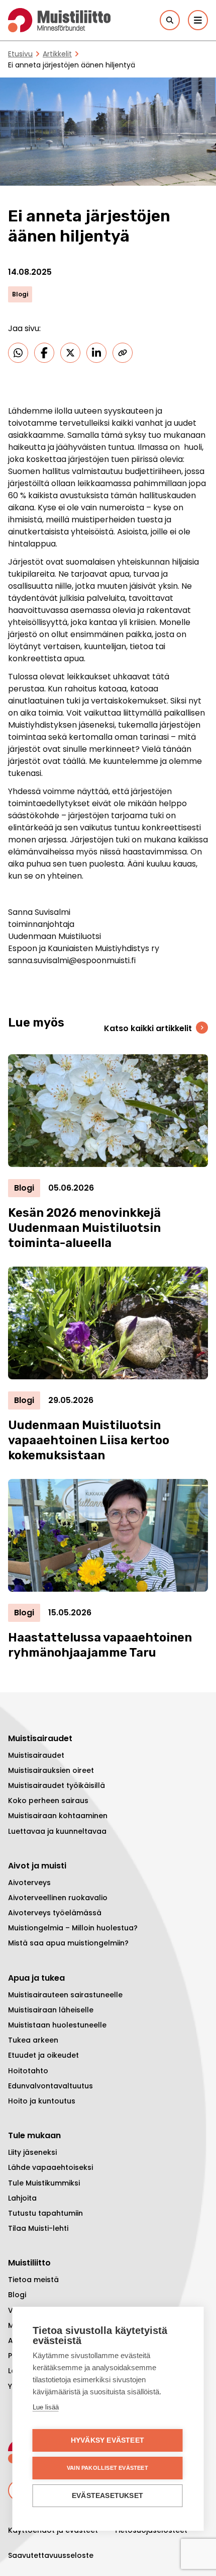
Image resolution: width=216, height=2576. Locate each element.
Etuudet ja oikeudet (43, 2055)
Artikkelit (57, 54)
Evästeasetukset (107, 2496)
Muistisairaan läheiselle (51, 2010)
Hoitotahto (28, 2071)
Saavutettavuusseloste (51, 2555)
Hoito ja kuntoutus (42, 2101)
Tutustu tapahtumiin (45, 2213)
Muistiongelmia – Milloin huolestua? (73, 1928)
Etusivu (20, 54)
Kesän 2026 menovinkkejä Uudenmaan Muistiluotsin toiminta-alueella (84, 1228)
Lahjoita (22, 2198)
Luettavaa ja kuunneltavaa (57, 1831)
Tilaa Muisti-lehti (38, 2228)
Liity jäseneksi (32, 2152)
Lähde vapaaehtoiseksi (50, 2167)
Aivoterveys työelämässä (55, 1913)
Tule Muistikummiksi (44, 2183)
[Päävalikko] (198, 20)
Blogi (17, 2295)
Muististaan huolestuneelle (57, 2025)
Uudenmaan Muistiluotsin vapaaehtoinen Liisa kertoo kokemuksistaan (89, 1440)
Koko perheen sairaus (48, 1801)
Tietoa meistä (33, 2280)
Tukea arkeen (33, 2040)
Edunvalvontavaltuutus (50, 2086)
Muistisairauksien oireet (51, 1770)
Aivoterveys (29, 1883)
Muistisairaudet (36, 1755)
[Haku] (170, 20)
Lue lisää (46, 2407)
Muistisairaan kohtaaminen (58, 1816)
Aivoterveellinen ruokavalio (58, 1898)
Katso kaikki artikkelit (148, 1028)
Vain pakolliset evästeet (107, 2468)
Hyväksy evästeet (107, 2440)
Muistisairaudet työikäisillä (57, 1785)
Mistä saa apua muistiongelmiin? (68, 1943)
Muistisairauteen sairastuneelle (65, 1995)
